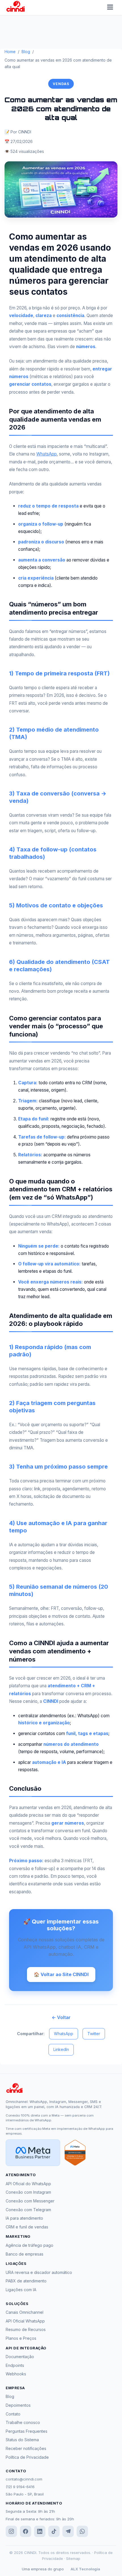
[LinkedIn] (40, 2531)
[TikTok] (54, 2531)
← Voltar (61, 2017)
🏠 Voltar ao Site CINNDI (61, 1974)
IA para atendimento (24, 2218)
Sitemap (73, 2558)
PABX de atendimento (26, 2281)
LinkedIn (61, 2049)
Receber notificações (26, 2448)
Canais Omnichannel (25, 2312)
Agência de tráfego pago (30, 2245)
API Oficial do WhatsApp (28, 2184)
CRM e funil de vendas (27, 2227)
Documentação (20, 2357)
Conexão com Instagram (28, 2192)
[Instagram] (11, 2531)
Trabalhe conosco (23, 2422)
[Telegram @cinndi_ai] (68, 2531)
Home (10, 52)
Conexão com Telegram (28, 2210)
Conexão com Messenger (30, 2201)
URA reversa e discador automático (39, 2272)
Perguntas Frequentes (27, 2431)
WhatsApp (47, 454)
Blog (26, 52)
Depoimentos (18, 2405)
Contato (13, 2414)
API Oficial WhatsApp (25, 2321)
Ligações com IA (21, 2290)
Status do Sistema (22, 2440)
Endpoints (15, 2365)
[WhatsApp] (82, 2531)
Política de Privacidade (27, 2457)
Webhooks (16, 2374)
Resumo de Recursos (26, 2329)
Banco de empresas (25, 2254)
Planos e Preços (21, 2338)
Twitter (94, 2034)
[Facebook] (26, 2531)
